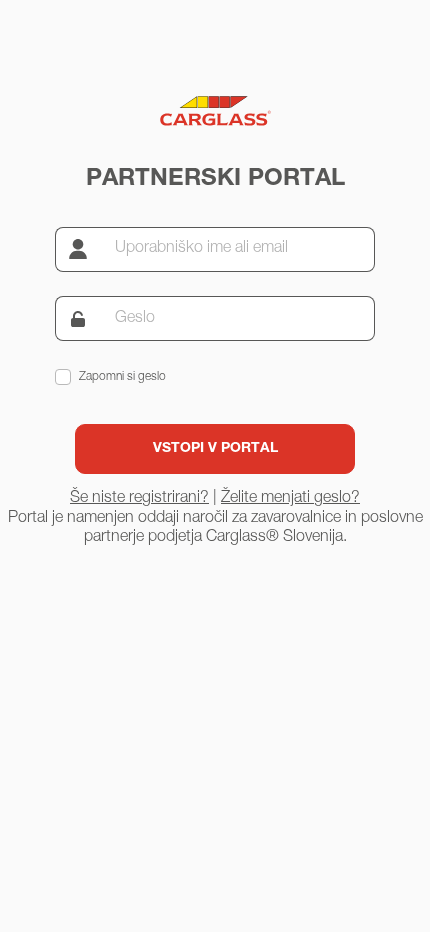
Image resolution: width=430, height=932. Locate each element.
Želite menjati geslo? (290, 499)
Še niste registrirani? (139, 499)
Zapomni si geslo (122, 377)
